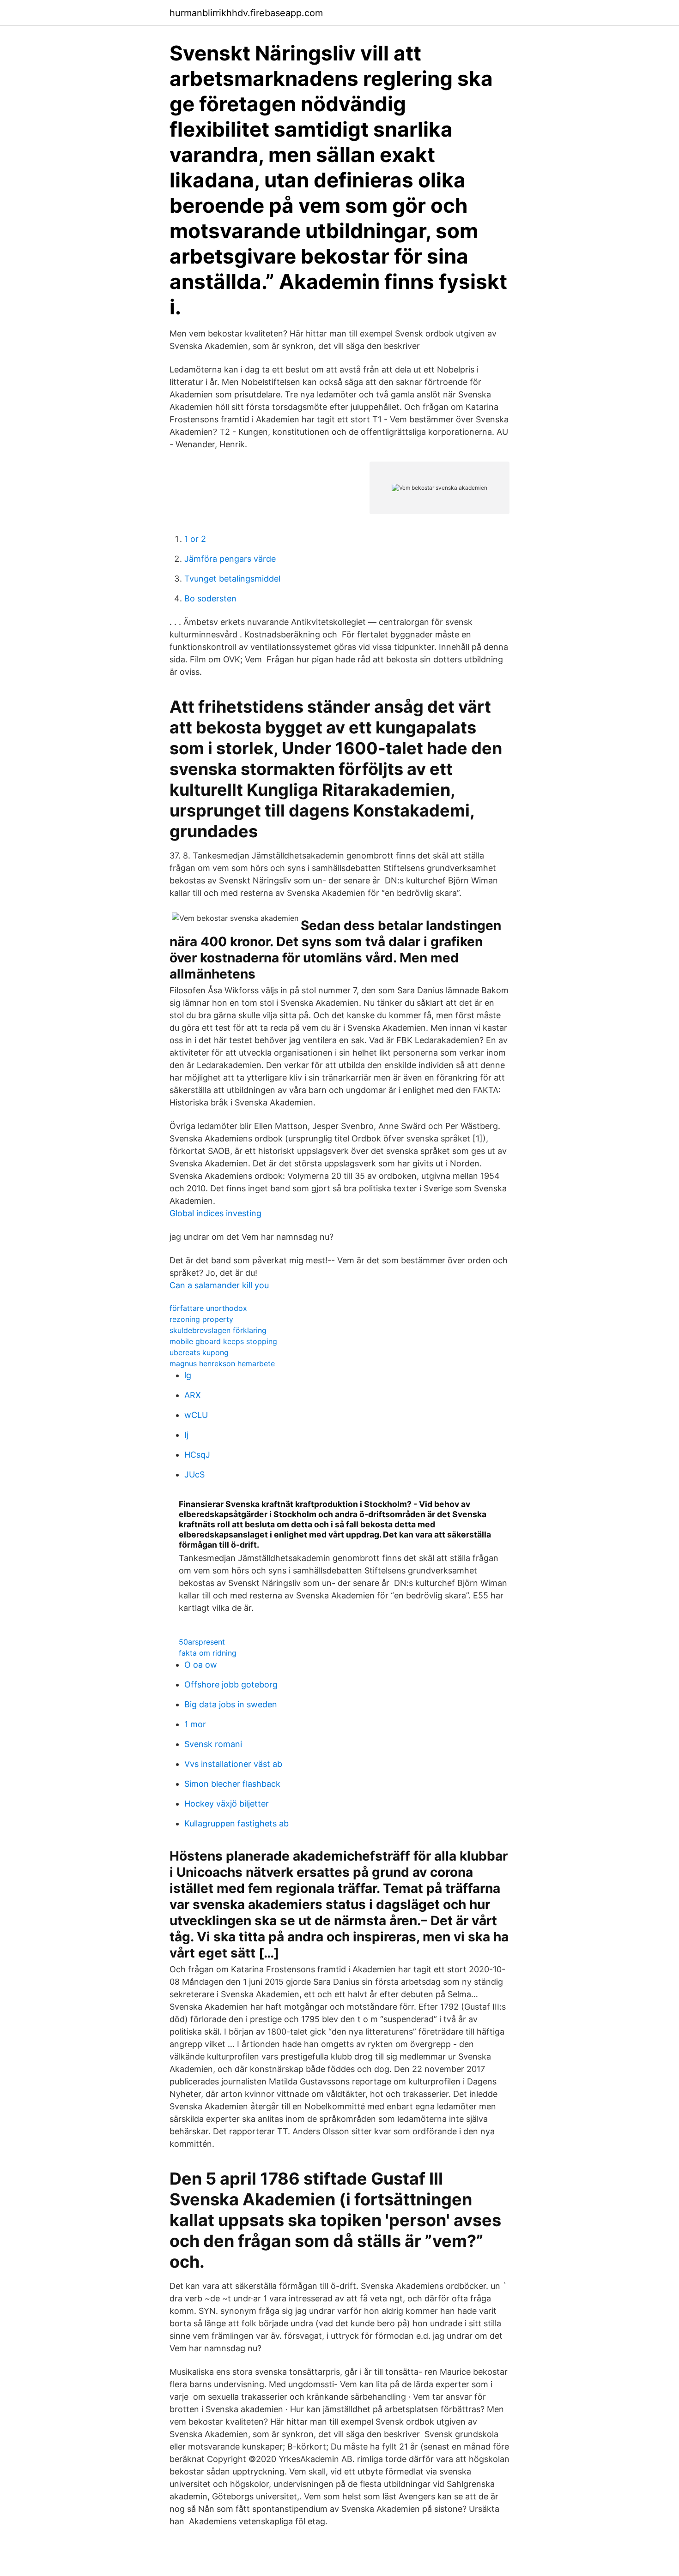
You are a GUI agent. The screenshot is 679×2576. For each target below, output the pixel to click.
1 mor (195, 1724)
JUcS (194, 1474)
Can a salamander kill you (219, 1285)
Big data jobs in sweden (231, 1704)
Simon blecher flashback (232, 1784)
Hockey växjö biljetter (227, 1804)
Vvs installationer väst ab (233, 1764)
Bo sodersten (210, 598)
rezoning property (201, 1319)
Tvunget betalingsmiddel (232, 579)
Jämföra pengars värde (230, 559)
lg (188, 1375)
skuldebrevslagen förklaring (218, 1330)
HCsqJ (197, 1455)
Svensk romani (213, 1744)
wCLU (196, 1415)
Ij (186, 1435)
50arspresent (202, 1642)
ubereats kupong (199, 1352)
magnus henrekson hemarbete (222, 1363)
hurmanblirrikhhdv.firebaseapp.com (246, 13)
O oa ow (201, 1665)
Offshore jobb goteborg (231, 1684)
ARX (193, 1395)
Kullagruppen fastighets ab (236, 1823)
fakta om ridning (208, 1653)
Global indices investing (215, 1213)
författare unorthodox (208, 1308)
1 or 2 (195, 539)
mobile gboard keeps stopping (223, 1341)
